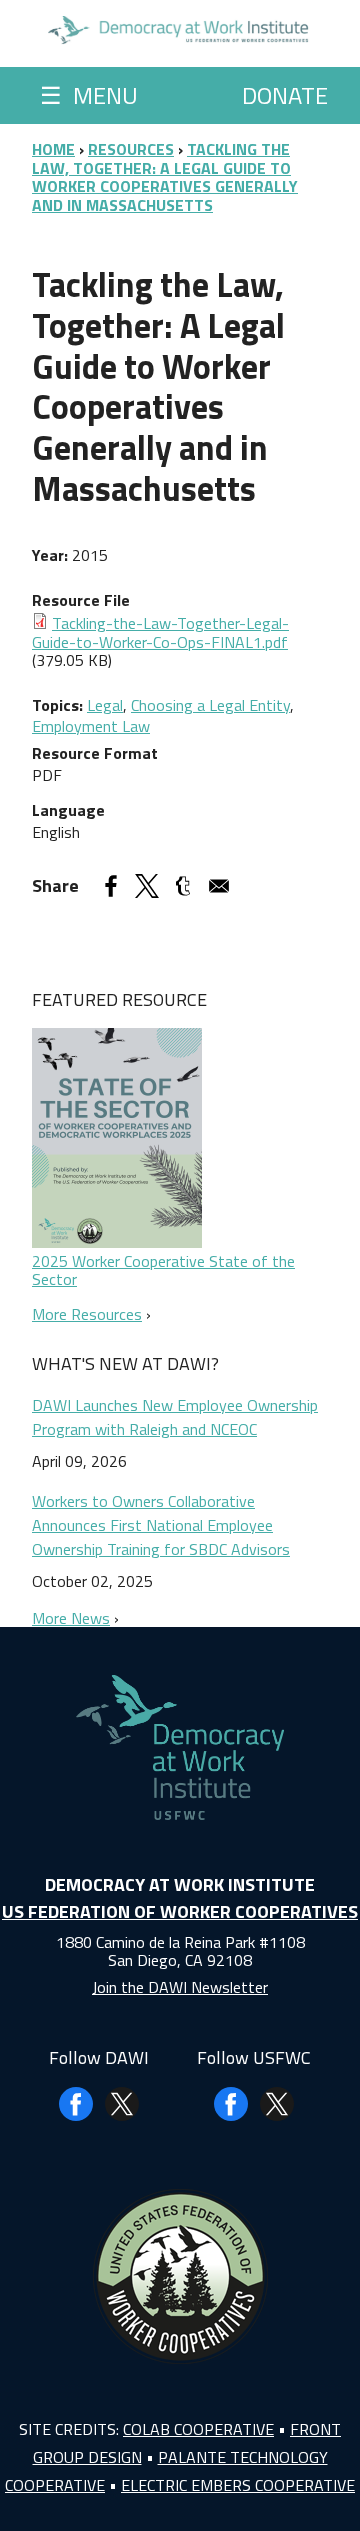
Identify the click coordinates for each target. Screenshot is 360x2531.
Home (53, 149)
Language (68, 810)
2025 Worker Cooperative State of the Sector (163, 1270)
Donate (285, 95)
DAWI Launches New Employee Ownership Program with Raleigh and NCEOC (175, 1417)
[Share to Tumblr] (183, 886)
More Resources (87, 1314)
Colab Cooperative (198, 2429)
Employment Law (91, 726)
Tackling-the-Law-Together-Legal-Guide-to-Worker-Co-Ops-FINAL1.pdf (160, 632)
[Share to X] (147, 886)
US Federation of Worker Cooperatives (180, 1911)
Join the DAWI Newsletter (180, 1987)
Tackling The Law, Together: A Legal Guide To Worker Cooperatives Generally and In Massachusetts (165, 176)
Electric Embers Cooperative (238, 2485)
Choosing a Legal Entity (210, 705)
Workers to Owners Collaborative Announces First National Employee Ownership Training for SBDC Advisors (161, 1525)
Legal (105, 705)
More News (71, 1618)
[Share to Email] (219, 886)
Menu (89, 95)
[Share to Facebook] (111, 886)
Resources (131, 149)
